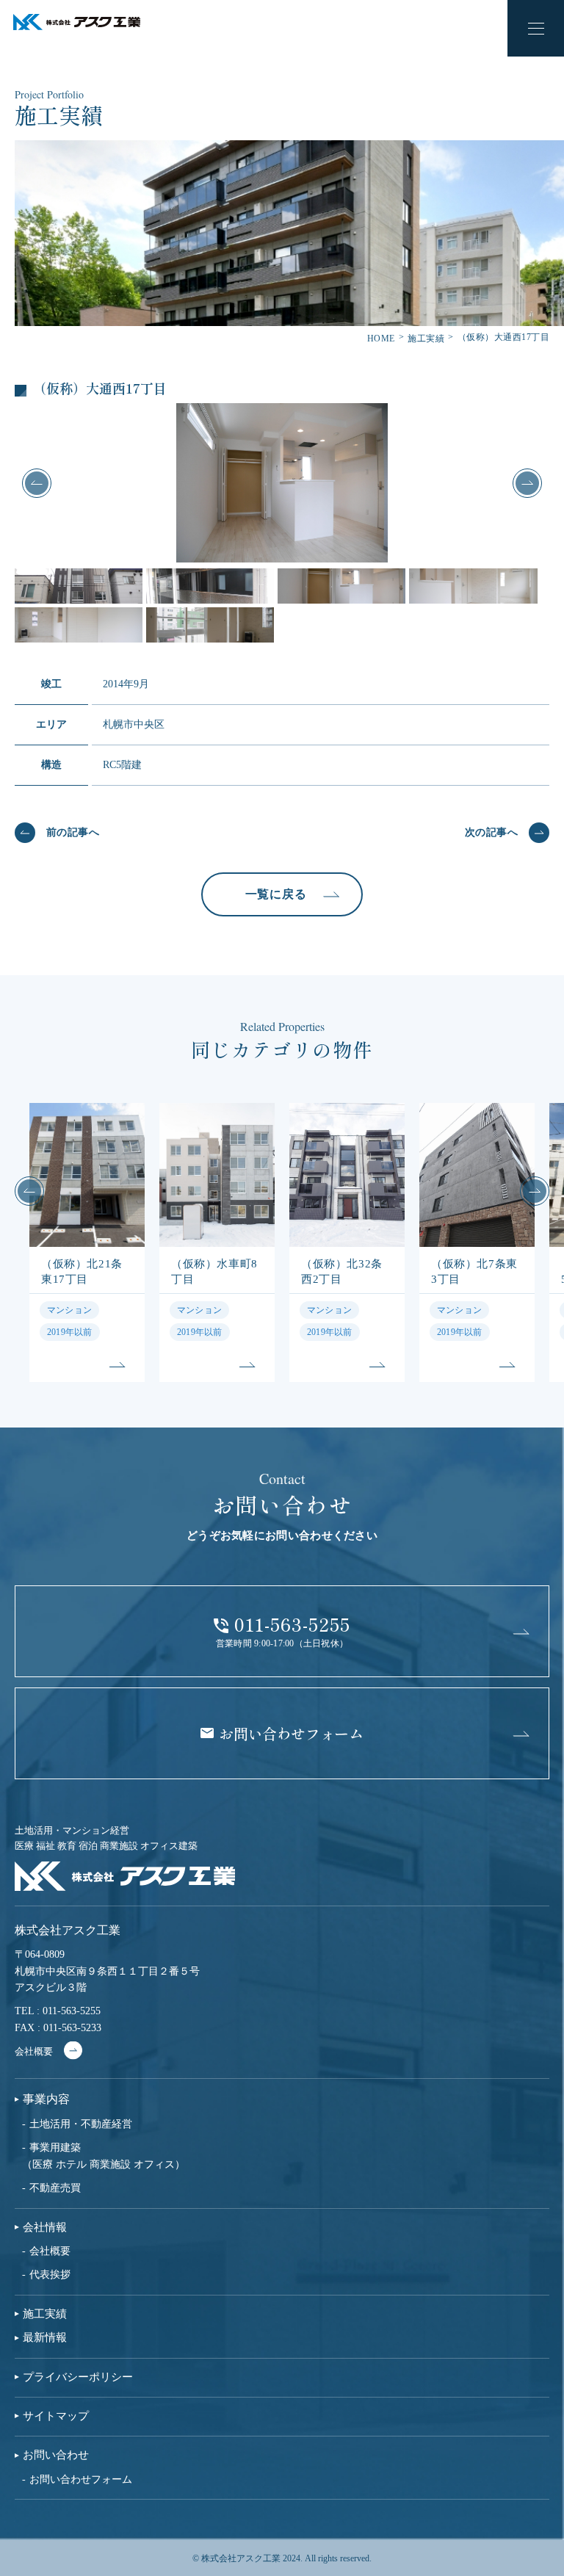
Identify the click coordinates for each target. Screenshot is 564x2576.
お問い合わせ (56, 2455)
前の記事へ (73, 832)
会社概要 (34, 2051)
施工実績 (426, 339)
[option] (282, 483)
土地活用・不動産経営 (81, 2124)
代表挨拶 (50, 2275)
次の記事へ (491, 832)
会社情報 (45, 2228)
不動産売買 (55, 2188)
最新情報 (45, 2338)
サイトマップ (56, 2416)
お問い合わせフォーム (81, 2479)
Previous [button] (37, 483)
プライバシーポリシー (78, 2377)
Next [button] (527, 483)
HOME (381, 339)
